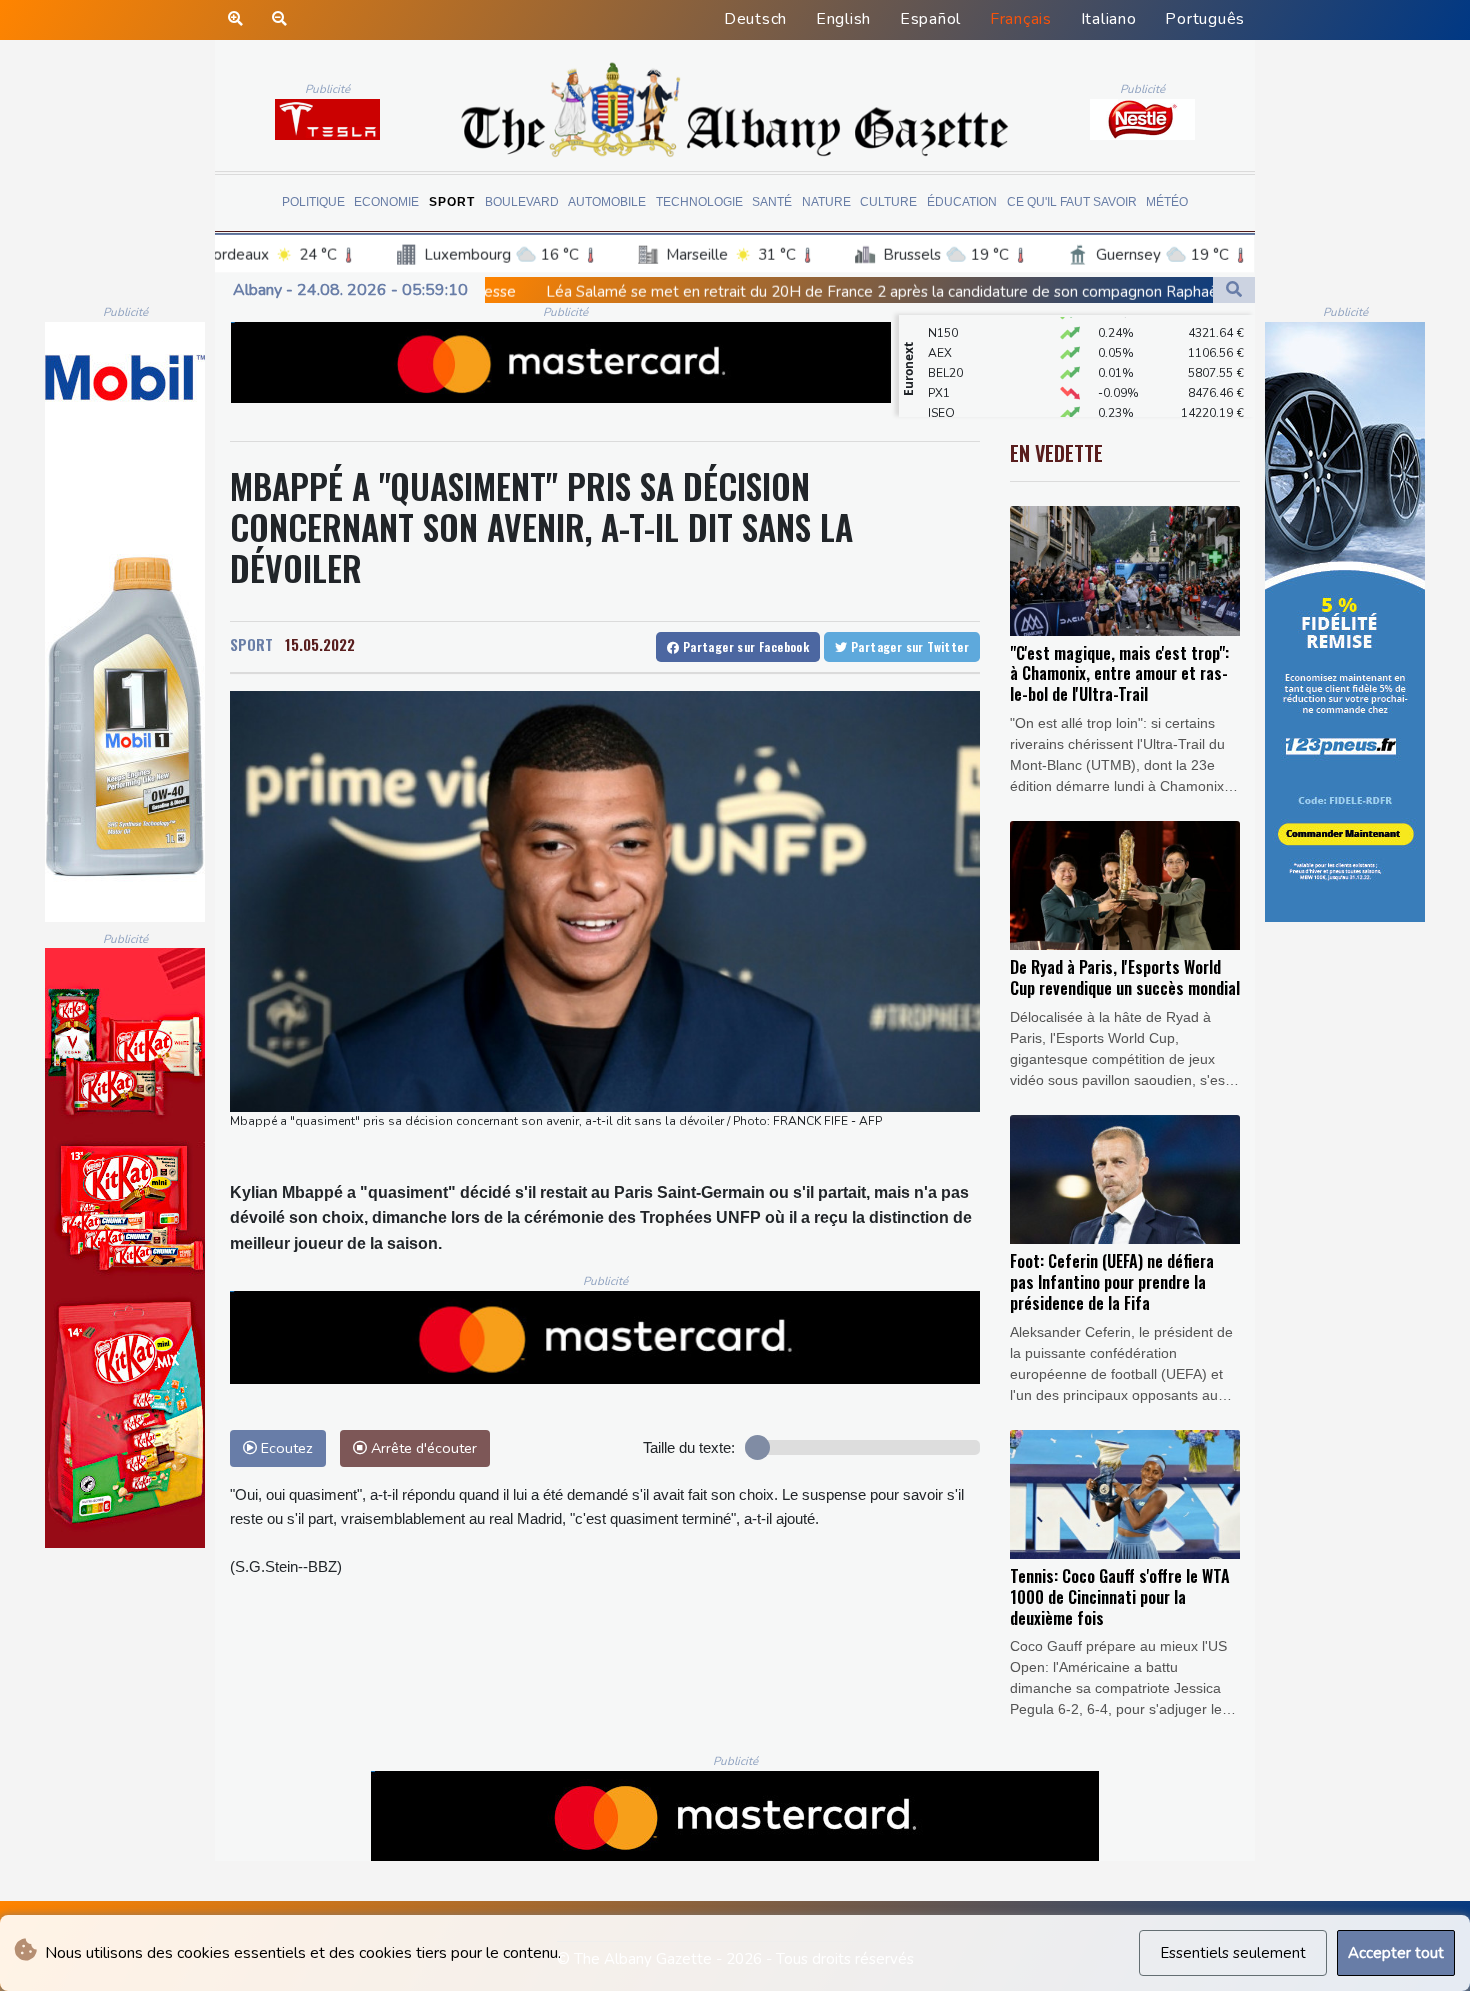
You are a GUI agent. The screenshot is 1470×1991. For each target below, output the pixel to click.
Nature (826, 202)
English (843, 19)
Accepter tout (1396, 1953)
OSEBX (948, 403)
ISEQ (941, 383)
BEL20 (945, 343)
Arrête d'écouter (422, 1448)
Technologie (699, 202)
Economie (386, 202)
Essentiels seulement (1233, 1953)
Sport (452, 202)
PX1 (939, 363)
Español (930, 19)
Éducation (962, 202)
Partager (744, 646)
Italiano (1109, 19)
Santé (772, 202)
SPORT (251, 644)
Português (1205, 19)
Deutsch (755, 19)
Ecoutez (285, 1448)
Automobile (607, 202)
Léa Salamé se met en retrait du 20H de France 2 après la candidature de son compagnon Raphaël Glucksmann (705, 292)
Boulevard (522, 202)
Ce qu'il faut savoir (1072, 202)
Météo (1167, 202)
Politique (313, 202)
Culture (888, 202)
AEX (940, 323)
